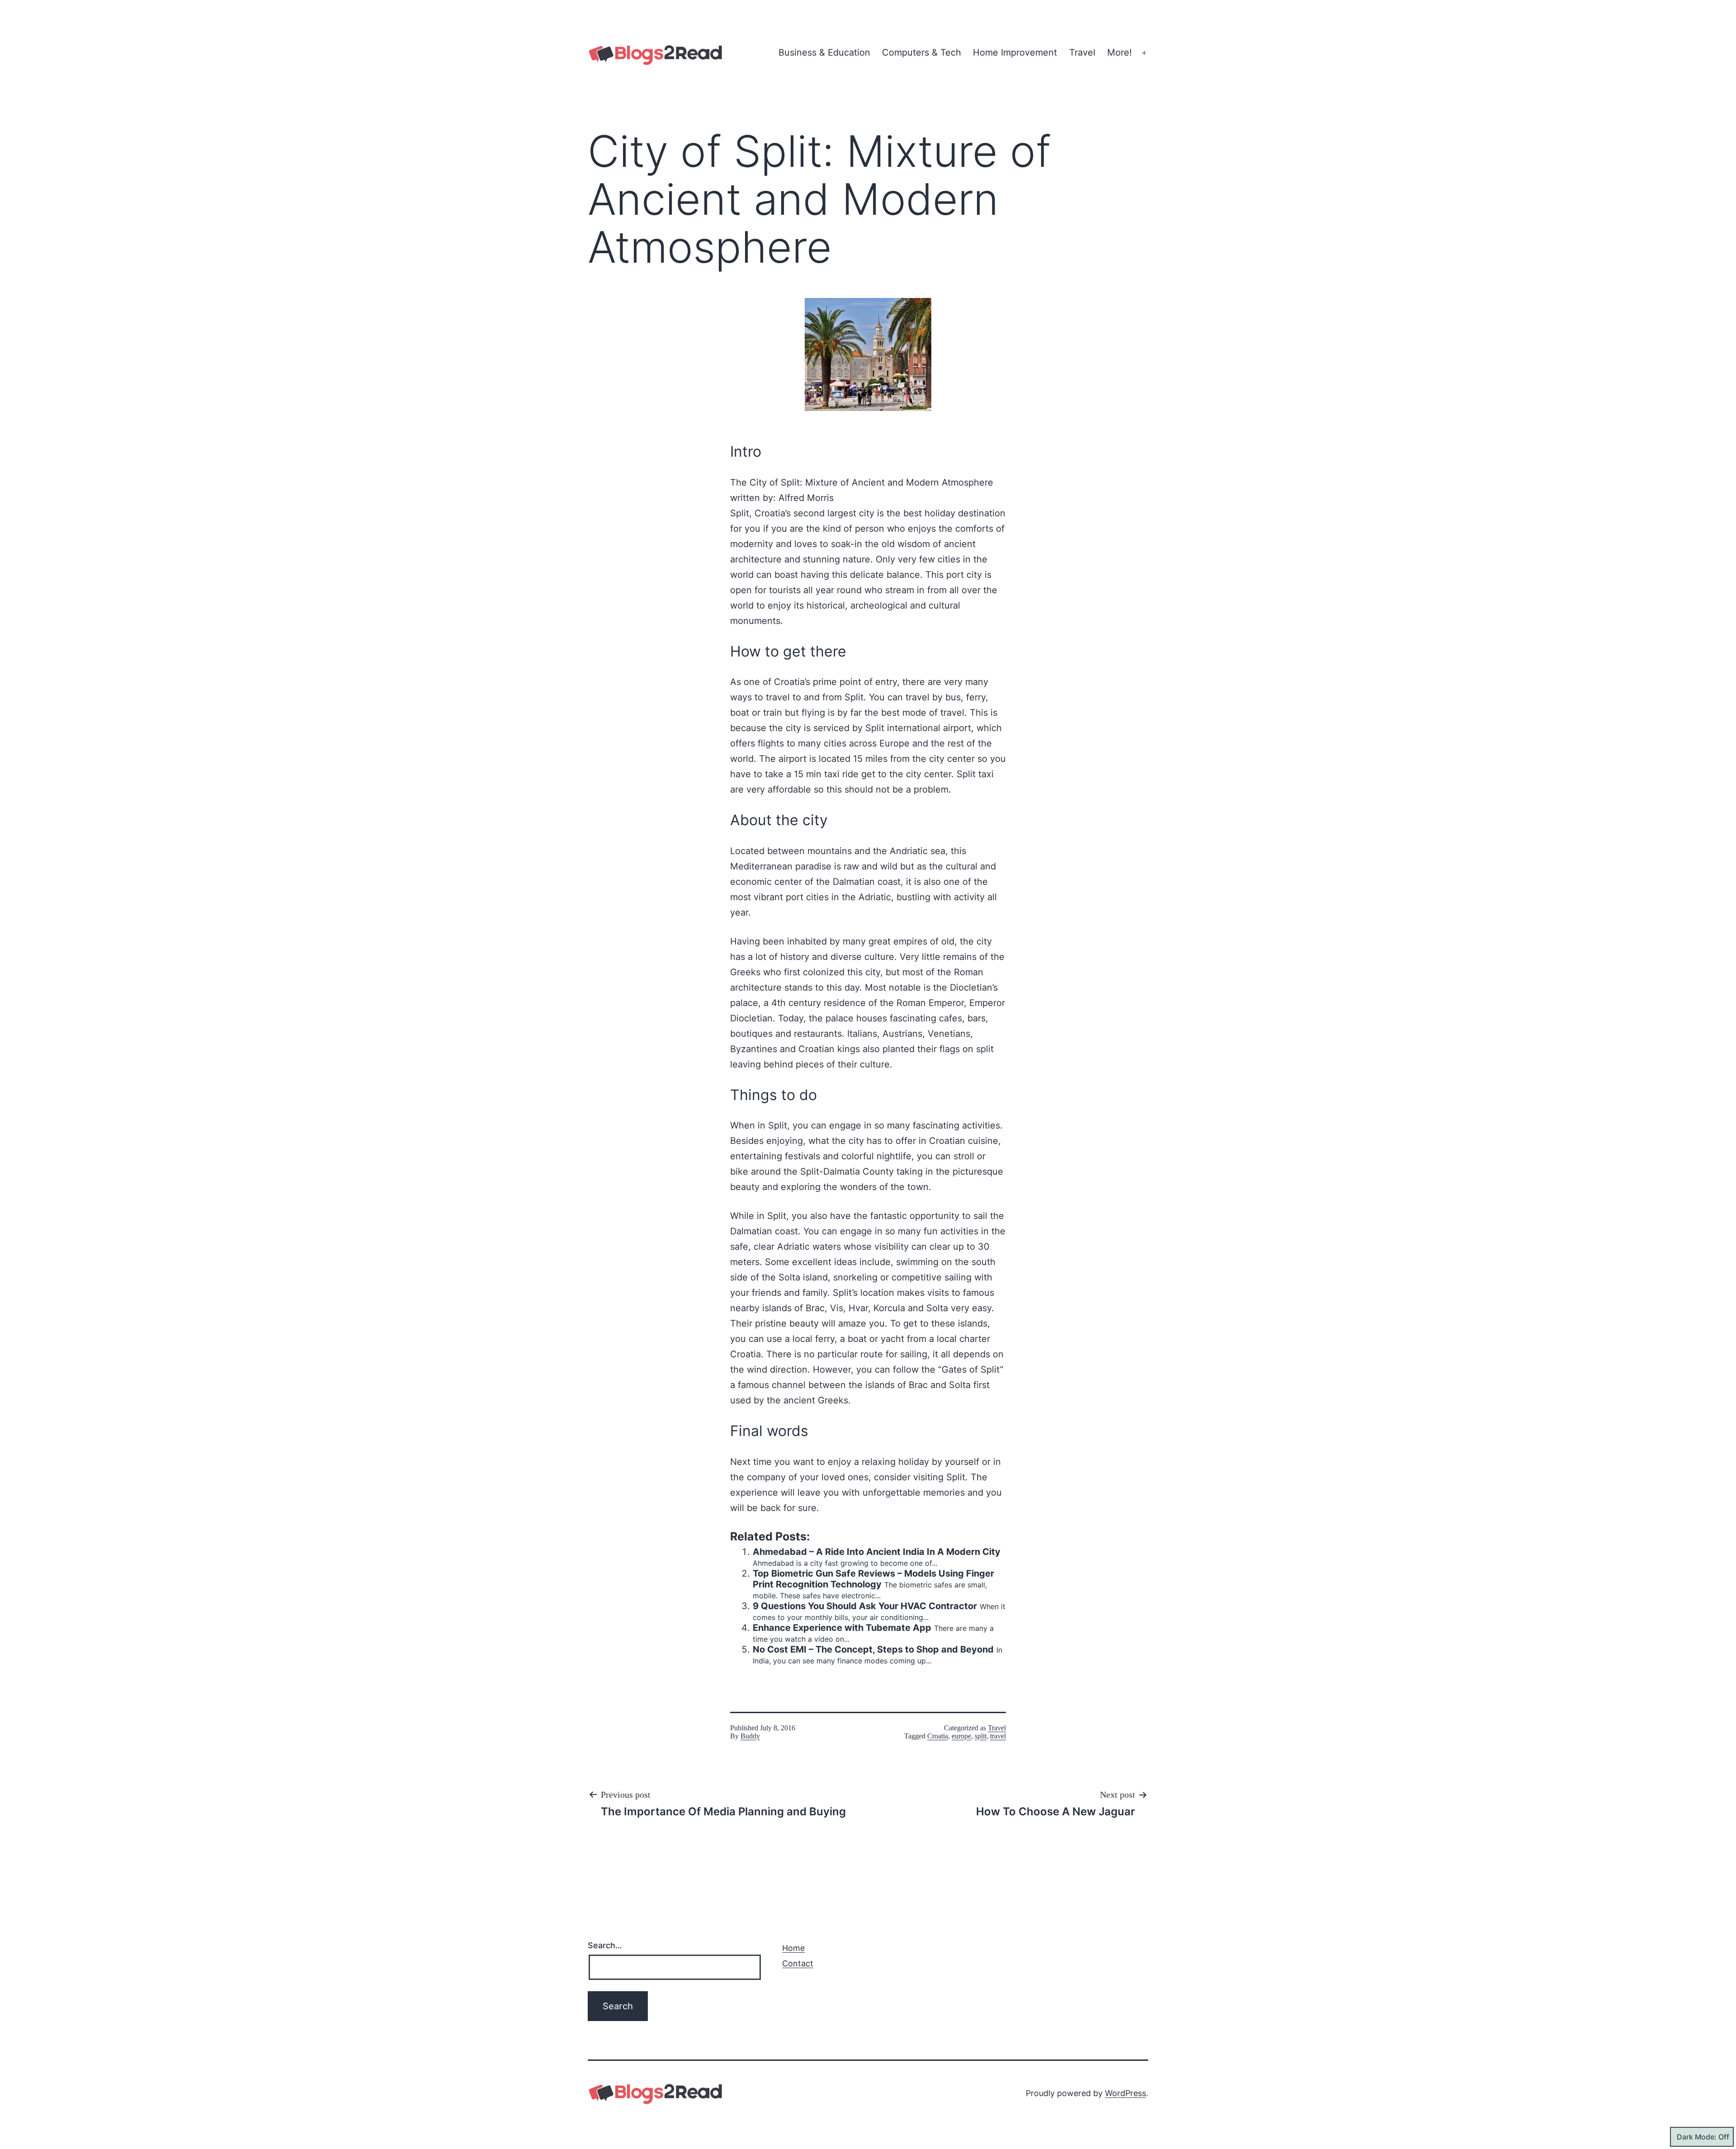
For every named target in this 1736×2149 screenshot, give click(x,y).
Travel (1082, 52)
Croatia (938, 1736)
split (981, 1736)
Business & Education (824, 52)
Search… (605, 1945)
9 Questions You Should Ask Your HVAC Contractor (865, 1606)
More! (1120, 52)
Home (793, 1948)
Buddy (750, 1736)
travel (998, 1736)
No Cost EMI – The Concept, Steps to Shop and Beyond (873, 1649)
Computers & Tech (922, 52)
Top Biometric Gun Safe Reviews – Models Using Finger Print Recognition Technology (873, 1579)
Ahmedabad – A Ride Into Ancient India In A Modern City (877, 1552)
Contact (798, 1963)
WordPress (1125, 2093)
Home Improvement (1015, 52)
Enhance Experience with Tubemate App (842, 1628)
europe (961, 1736)
